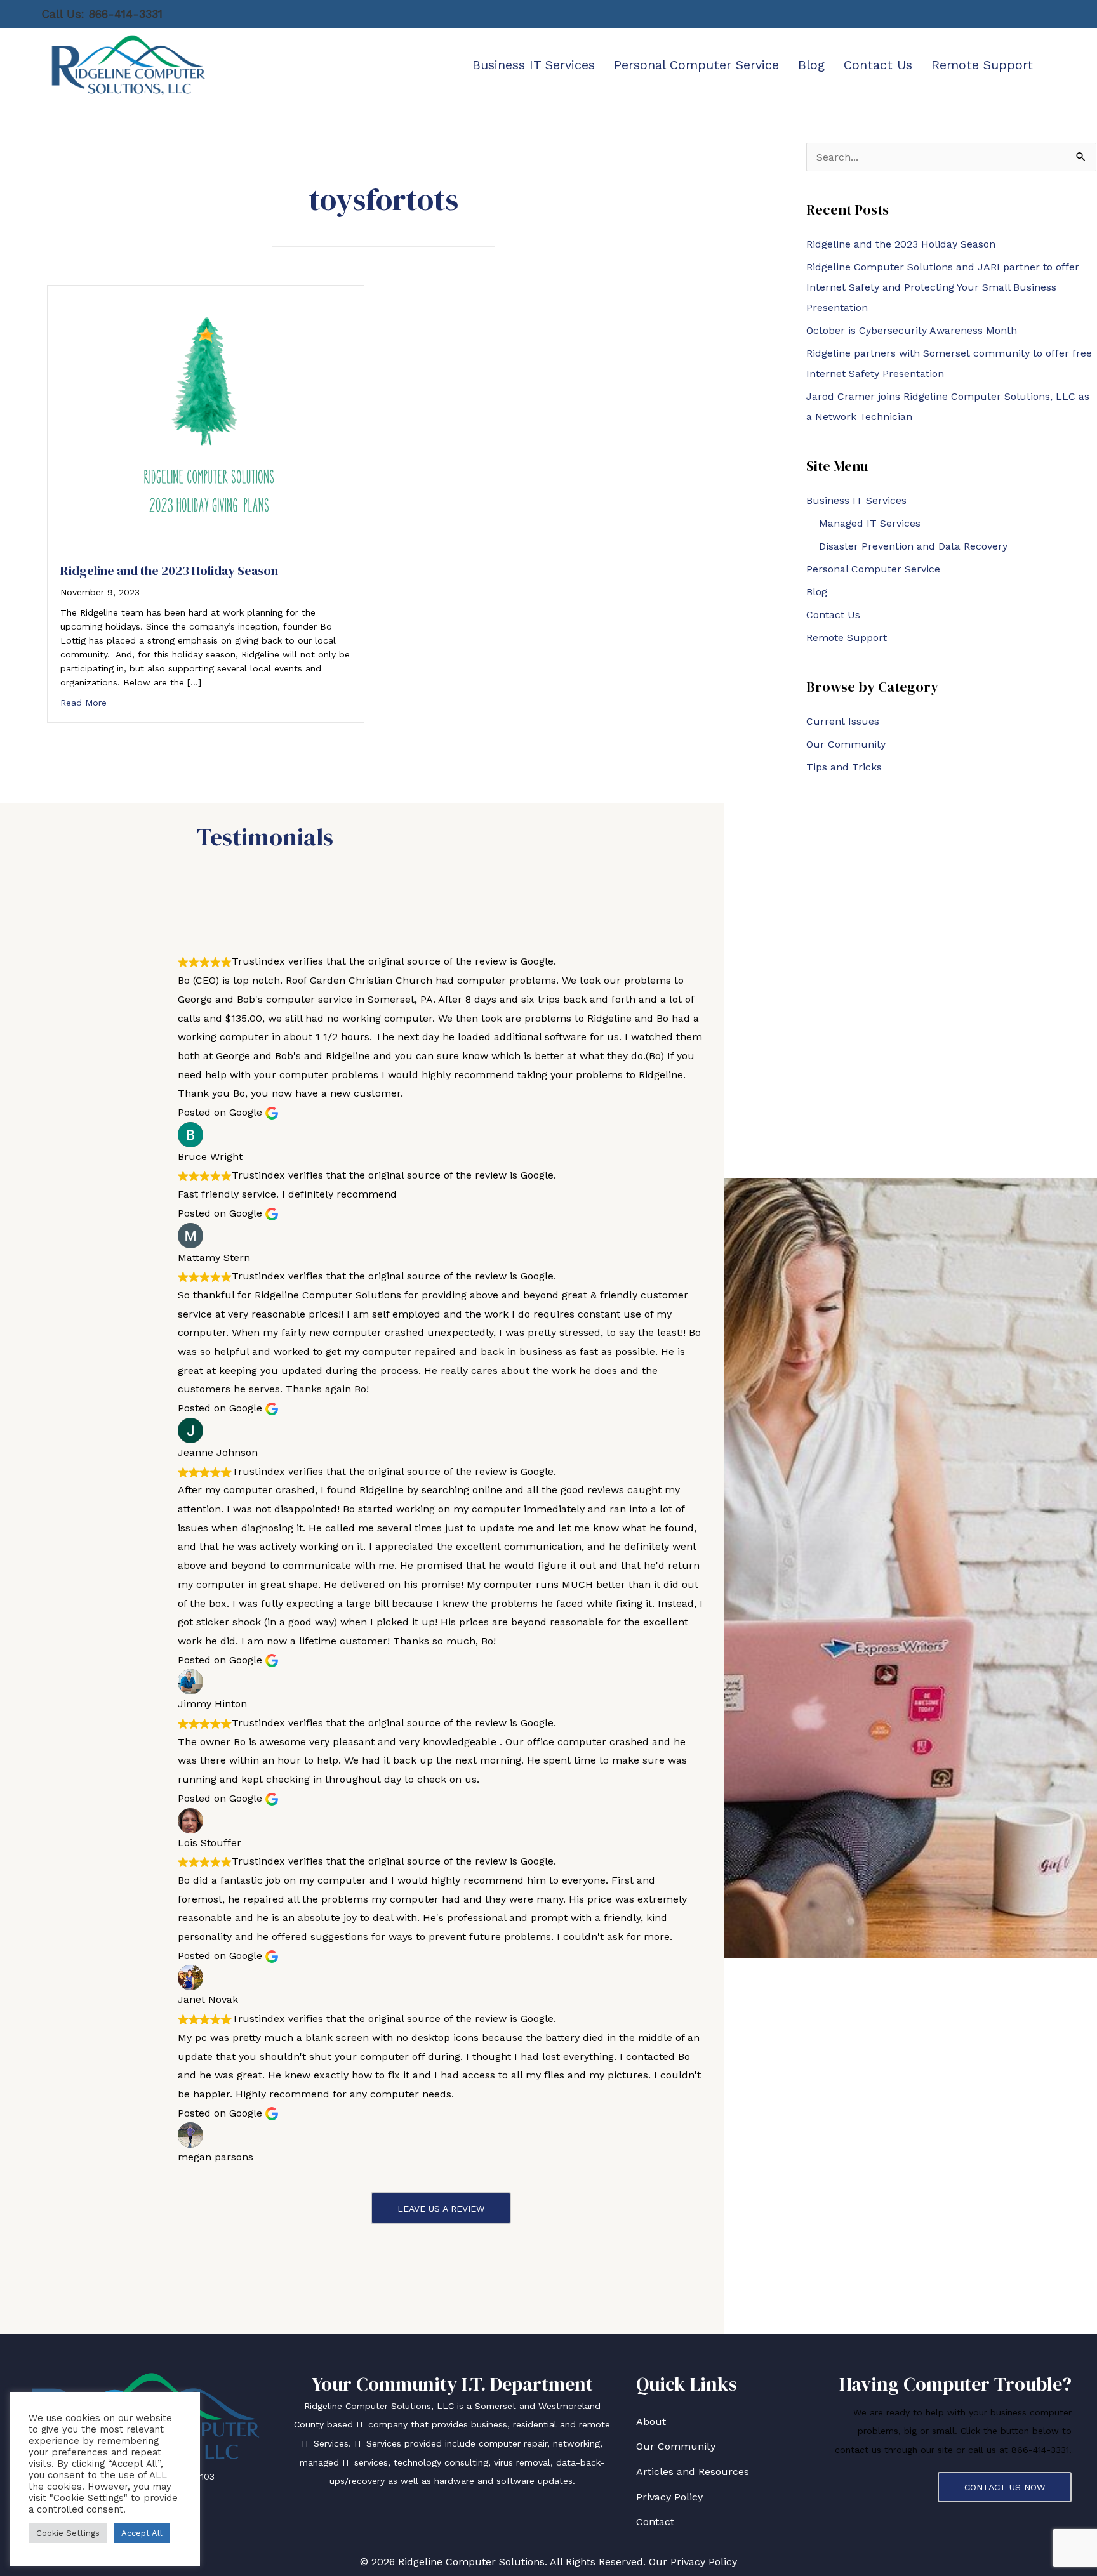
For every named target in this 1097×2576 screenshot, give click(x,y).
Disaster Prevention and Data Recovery (913, 546)
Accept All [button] (142, 2533)
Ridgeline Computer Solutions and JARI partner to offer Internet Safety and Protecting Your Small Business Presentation (943, 287)
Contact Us (833, 615)
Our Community (846, 744)
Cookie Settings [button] (68, 2533)
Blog (817, 592)
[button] (441, 2208)
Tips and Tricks (844, 767)
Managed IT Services (870, 523)
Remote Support (847, 637)
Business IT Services (856, 500)
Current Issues (843, 721)
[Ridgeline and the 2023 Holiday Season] (206, 417)
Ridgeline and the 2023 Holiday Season (169, 571)
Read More (83, 703)
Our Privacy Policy (693, 2562)
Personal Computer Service (873, 569)
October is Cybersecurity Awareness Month (912, 330)
